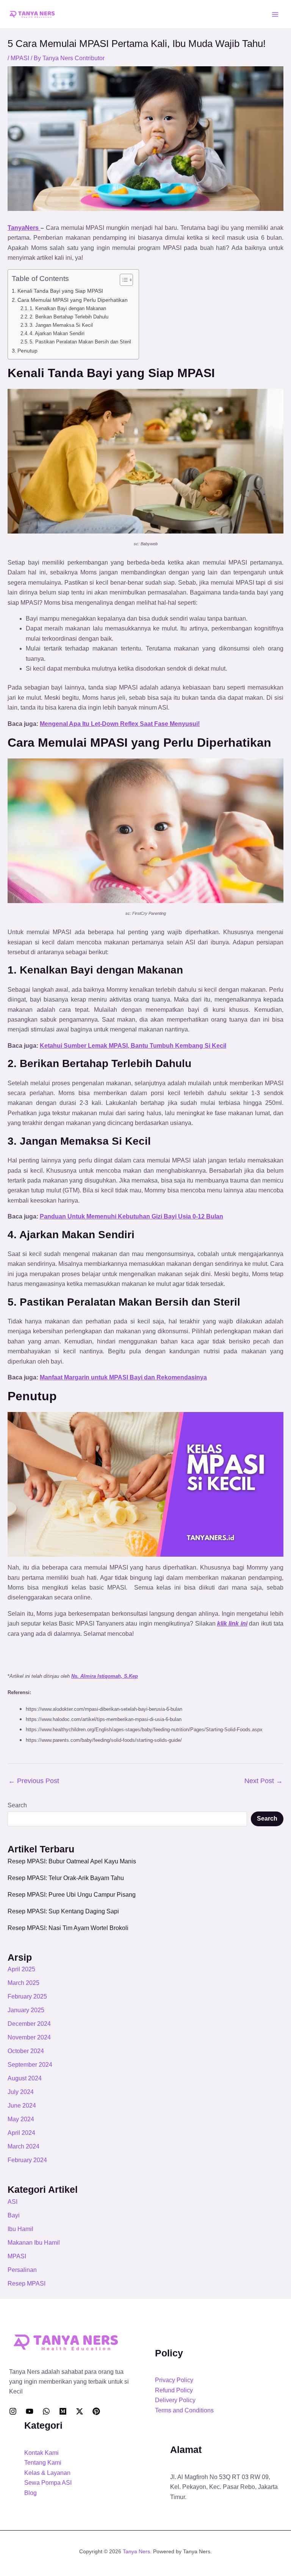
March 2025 (23, 1983)
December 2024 (29, 2024)
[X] (80, 2411)
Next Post (264, 1781)
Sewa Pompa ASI (48, 2483)
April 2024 (21, 2133)
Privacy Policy (174, 2380)
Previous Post (34, 1781)
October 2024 (26, 2051)
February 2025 (27, 1996)
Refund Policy (174, 2390)
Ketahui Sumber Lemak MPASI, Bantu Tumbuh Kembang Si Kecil (133, 1046)
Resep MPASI (27, 2283)
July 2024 (21, 2092)
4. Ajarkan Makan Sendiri (57, 333)
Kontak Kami (41, 2453)
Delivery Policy (175, 2400)
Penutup (27, 351)
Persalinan (22, 2270)
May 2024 (21, 2119)
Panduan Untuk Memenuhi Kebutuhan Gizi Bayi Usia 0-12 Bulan (131, 1216)
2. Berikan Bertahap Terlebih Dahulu (69, 317)
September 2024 (30, 2065)
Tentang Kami (43, 2463)
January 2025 (26, 2010)
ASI (13, 2202)
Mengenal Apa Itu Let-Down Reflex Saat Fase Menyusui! (120, 724)
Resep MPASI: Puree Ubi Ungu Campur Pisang (72, 1895)
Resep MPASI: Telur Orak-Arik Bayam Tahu (66, 1878)
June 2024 (22, 2106)
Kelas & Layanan (47, 2473)
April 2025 (21, 1969)
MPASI (20, 58)
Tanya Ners (136, 2551)
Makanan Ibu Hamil (34, 2243)
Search (17, 1805)
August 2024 (25, 2078)
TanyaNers (24, 228)
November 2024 (29, 2037)
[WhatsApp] (46, 2411)
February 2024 (27, 2160)
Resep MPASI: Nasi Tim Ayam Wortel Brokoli (68, 1928)
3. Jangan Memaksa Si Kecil (61, 325)
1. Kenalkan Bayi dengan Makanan (68, 308)
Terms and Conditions (184, 2410)
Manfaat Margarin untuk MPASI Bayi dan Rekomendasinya (123, 1377)
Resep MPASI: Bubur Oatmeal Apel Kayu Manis (72, 1861)
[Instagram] (13, 2411)
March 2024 (23, 2146)
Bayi (14, 2215)
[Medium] (63, 2411)
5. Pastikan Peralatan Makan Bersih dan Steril (80, 342)
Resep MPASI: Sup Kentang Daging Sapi (63, 1911)
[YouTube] (30, 2411)
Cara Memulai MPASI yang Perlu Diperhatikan (73, 300)
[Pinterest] (96, 2411)
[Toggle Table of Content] (123, 280)
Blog (31, 2493)
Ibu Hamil (20, 2229)
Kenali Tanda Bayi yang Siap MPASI (60, 291)
